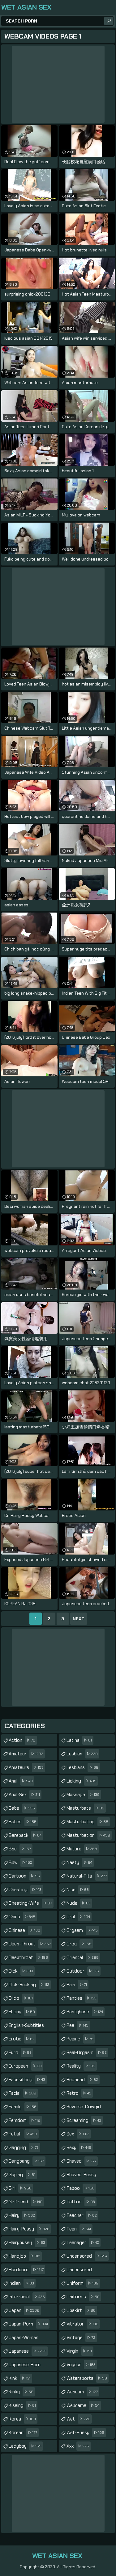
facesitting (27, 2080)
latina (79, 1740)
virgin (79, 2351)
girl (20, 2188)
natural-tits (87, 1876)
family (23, 2107)
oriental (83, 1957)
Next (79, 1619)
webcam (82, 2392)
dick (21, 1971)
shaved (81, 2161)
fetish (23, 2134)
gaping (22, 2175)
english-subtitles (26, 2027)
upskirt (81, 2310)
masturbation (88, 1835)
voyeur (81, 2365)
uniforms (83, 2297)
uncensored (87, 2256)
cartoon (24, 1876)
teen (79, 2229)
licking (82, 1781)
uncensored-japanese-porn (82, 2271)
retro (79, 2093)
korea (22, 2419)
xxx (78, 2446)
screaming (84, 2120)
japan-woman (24, 2339)
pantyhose (85, 2012)
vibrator (82, 2324)
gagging (24, 2147)
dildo (21, 1998)
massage (83, 1795)
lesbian (82, 1754)
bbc (20, 1849)
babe (22, 1808)
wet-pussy (85, 2433)
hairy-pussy (29, 2229)
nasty (79, 1862)
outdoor (83, 1971)
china (22, 1917)
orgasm (82, 1930)
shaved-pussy (81, 2176)
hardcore (26, 2270)
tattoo (81, 2202)
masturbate (85, 1808)
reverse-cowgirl (84, 2108)
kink (20, 2378)
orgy (79, 1944)
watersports (87, 2378)
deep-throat (30, 1944)
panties (82, 1998)
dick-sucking (29, 1985)
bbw (20, 1862)
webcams (83, 2405)
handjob (24, 2256)
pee (77, 2025)
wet (78, 2419)
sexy (79, 2147)
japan (24, 2310)
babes (23, 1822)
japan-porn (28, 2324)
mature (82, 1849)
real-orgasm (87, 2052)
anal (21, 1781)
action (22, 1740)
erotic (22, 2039)
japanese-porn (25, 2366)
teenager (83, 2243)
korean (23, 2433)
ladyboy (25, 2446)
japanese (28, 2351)
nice (78, 1890)
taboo (81, 2188)
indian (21, 2283)
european (25, 2066)
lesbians (82, 1767)
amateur (26, 1754)
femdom (24, 2120)
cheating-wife (30, 1903)
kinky (21, 2392)
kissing (22, 2405)
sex (78, 2134)
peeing (80, 2039)
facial (22, 2093)
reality (81, 2066)
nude (79, 1903)
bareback (25, 1835)
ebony (22, 2012)
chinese (24, 1930)
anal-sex (24, 1795)
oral (78, 1917)
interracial (27, 2297)
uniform (82, 2283)
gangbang (26, 2161)
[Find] (109, 21)
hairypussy (27, 2243)
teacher (82, 2215)
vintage (81, 2338)
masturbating (87, 1822)
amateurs (26, 1767)
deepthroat (28, 1957)
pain (77, 1985)
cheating (25, 1890)
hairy (22, 2215)
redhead (82, 2080)
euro (20, 2052)
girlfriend (26, 2202)
